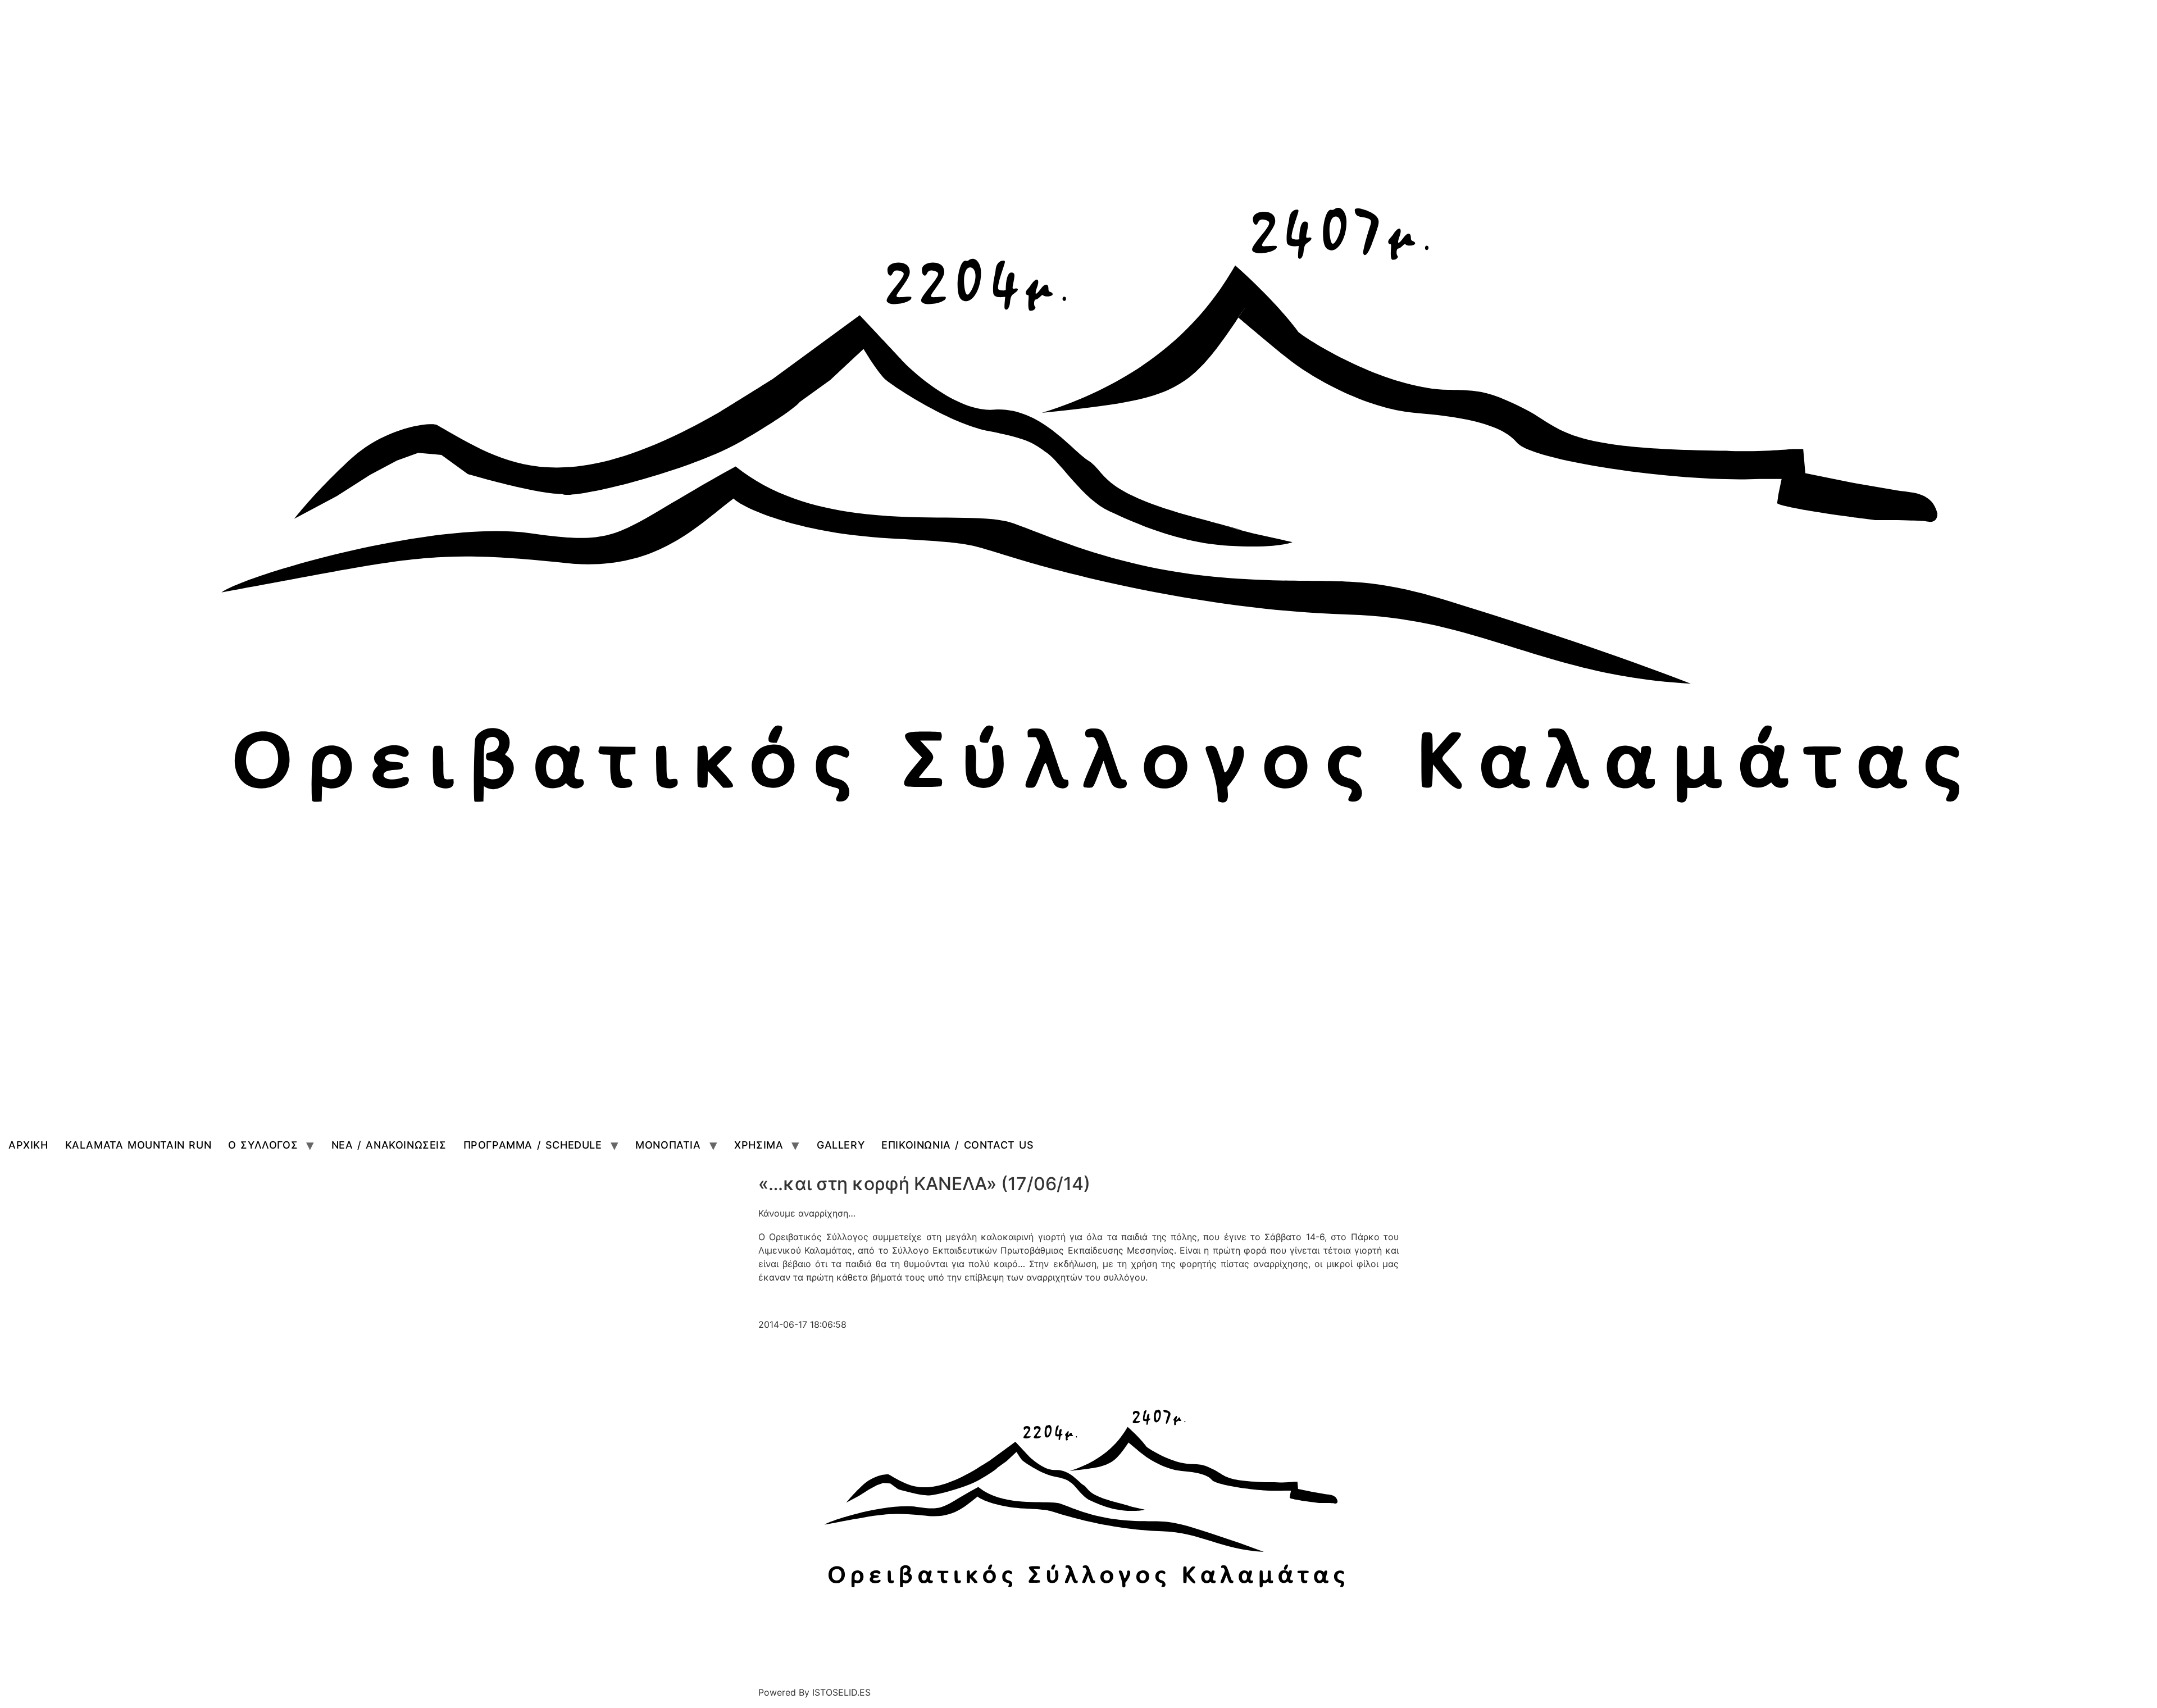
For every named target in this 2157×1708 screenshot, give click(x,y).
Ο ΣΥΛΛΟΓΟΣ (263, 1145)
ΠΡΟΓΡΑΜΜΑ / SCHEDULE (533, 1145)
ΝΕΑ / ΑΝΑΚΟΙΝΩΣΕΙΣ (389, 1145)
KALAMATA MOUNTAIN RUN (138, 1145)
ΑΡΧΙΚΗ (28, 1145)
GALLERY (841, 1145)
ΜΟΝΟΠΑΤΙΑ (668, 1145)
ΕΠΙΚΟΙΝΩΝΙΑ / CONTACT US (957, 1145)
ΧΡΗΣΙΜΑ (759, 1145)
